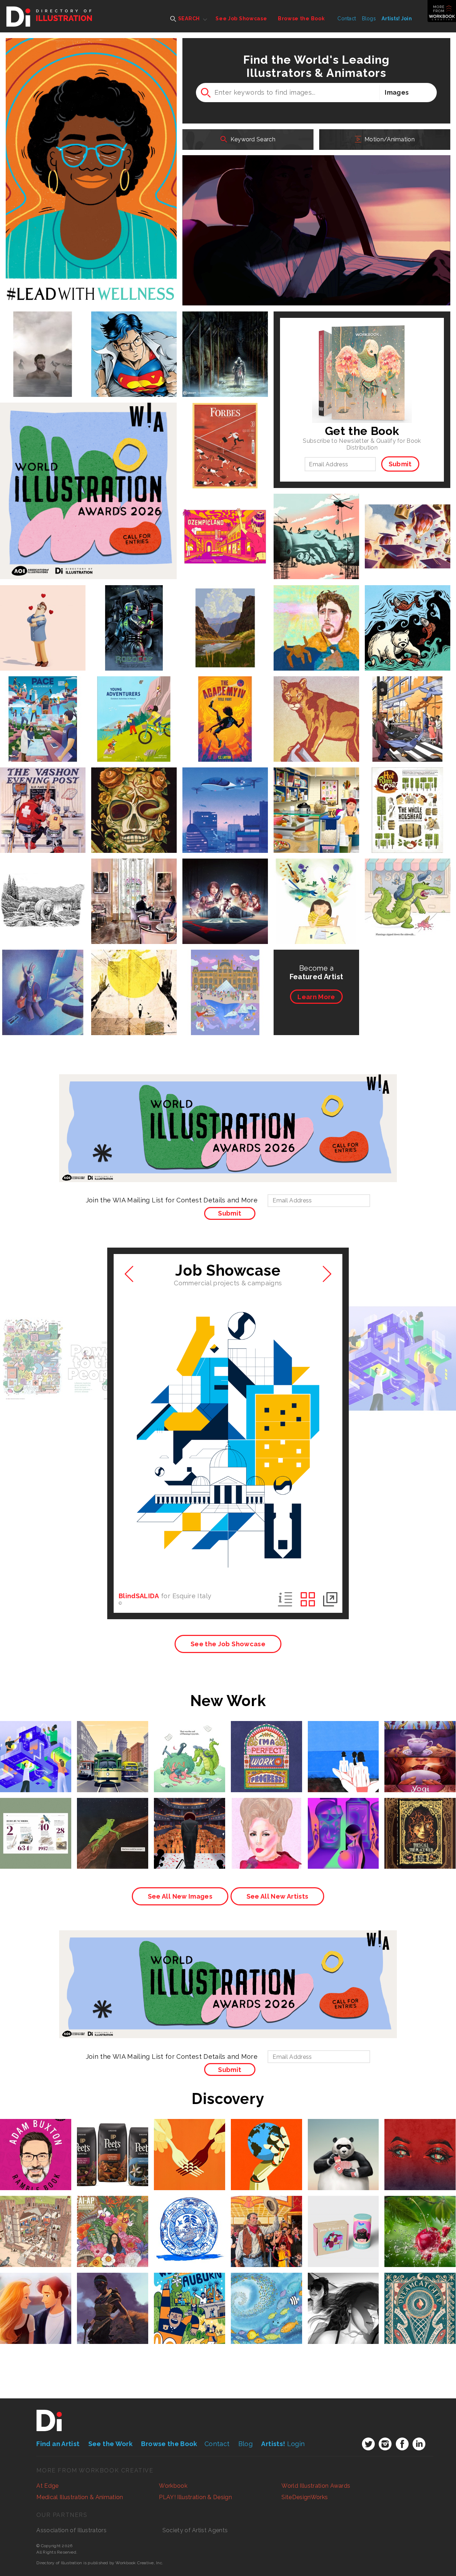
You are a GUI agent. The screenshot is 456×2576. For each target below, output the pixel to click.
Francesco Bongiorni (225, 424)
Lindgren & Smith (266, 2224)
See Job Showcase (241, 19)
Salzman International (190, 2147)
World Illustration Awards (316, 2486)
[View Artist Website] (171, 299)
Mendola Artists (43, 708)
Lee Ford (134, 975)
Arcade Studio (43, 610)
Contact (347, 19)
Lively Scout (266, 1743)
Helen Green (36, 2140)
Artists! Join (397, 19)
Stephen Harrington (43, 884)
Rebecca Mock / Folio (212, 299)
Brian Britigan (408, 515)
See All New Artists (278, 1896)
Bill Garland (43, 793)
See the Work (110, 2444)
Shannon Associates (36, 2300)
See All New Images (180, 1896)
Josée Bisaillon (316, 884)
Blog (245, 2444)
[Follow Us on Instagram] (385, 2444)
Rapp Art (225, 431)
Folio (225, 339)
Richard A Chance (189, 1819)
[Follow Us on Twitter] (368, 2444)
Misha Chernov (420, 1819)
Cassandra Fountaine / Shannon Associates (57, 299)
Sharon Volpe (316, 610)
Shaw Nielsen (190, 2294)
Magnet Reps (113, 2224)
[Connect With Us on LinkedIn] (419, 2444)
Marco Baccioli (43, 701)
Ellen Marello (316, 793)
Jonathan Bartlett (134, 610)
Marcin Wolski (225, 793)
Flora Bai (225, 975)
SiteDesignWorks (305, 2497)
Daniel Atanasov (225, 333)
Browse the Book (301, 19)
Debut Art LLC (43, 339)
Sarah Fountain (266, 2294)
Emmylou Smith (420, 1743)
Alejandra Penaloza (420, 2298)
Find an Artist (58, 2444)
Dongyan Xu (113, 2217)
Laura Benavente (35, 2217)
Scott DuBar (408, 884)
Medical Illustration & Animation (80, 2497)
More (316, 997)
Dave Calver (43, 975)
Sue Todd (408, 610)
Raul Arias (316, 515)
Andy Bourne (225, 516)
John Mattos (113, 1743)
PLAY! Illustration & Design (195, 2497)
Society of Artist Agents (195, 2530)
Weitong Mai (35, 1819)
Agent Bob (420, 2217)
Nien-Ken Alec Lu (408, 701)
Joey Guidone (190, 2140)
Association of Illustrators (71, 2530)
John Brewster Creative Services (225, 617)
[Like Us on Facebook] (402, 2444)
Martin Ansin (225, 884)
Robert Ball (225, 701)
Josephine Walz (343, 1743)
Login (283, 2444)
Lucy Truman (134, 884)
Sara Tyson (134, 793)
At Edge (47, 2486)
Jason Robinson (134, 333)
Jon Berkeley (343, 2140)
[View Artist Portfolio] (157, 299)
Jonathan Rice (316, 701)
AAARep (43, 799)
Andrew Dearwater (225, 610)
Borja (43, 333)
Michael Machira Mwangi (112, 2298)
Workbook (173, 2486)
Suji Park (36, 2294)
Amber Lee (189, 2217)
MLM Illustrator (343, 2217)
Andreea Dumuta (420, 2140)
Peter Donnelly (408, 793)
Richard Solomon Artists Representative (113, 1751)
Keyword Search (252, 139)
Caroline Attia (134, 701)
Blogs (369, 19)
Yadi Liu (343, 1819)
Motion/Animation (389, 139)
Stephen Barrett (112, 1819)
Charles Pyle (266, 2217)
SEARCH (188, 19)
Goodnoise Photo (316, 708)
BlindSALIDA (139, 1596)
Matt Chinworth (36, 1743)
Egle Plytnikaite (266, 2140)
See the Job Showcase (228, 1644)
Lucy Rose (113, 2140)
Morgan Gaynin (408, 521)
